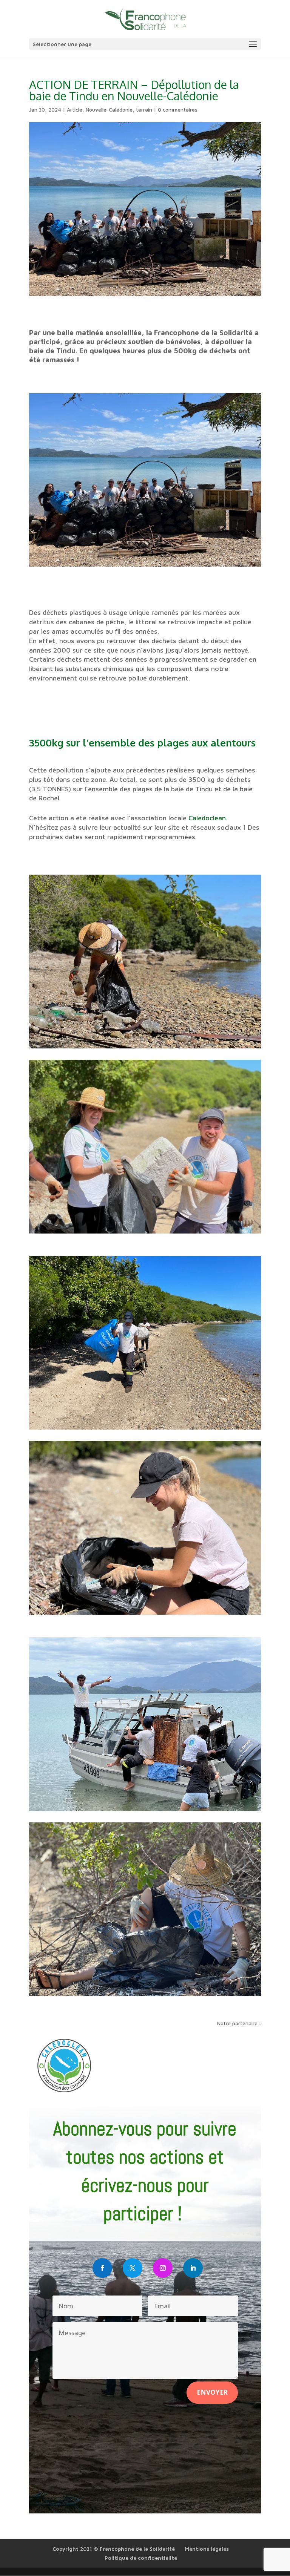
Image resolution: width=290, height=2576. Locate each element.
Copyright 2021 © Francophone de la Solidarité (114, 2549)
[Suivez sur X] (133, 2268)
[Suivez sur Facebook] (102, 2268)
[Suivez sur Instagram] (163, 2268)
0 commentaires (178, 110)
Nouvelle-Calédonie (109, 110)
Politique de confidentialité (141, 2558)
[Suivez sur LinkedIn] (193, 2268)
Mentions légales (207, 2549)
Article (75, 110)
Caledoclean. (208, 818)
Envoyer (212, 2392)
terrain (144, 110)
